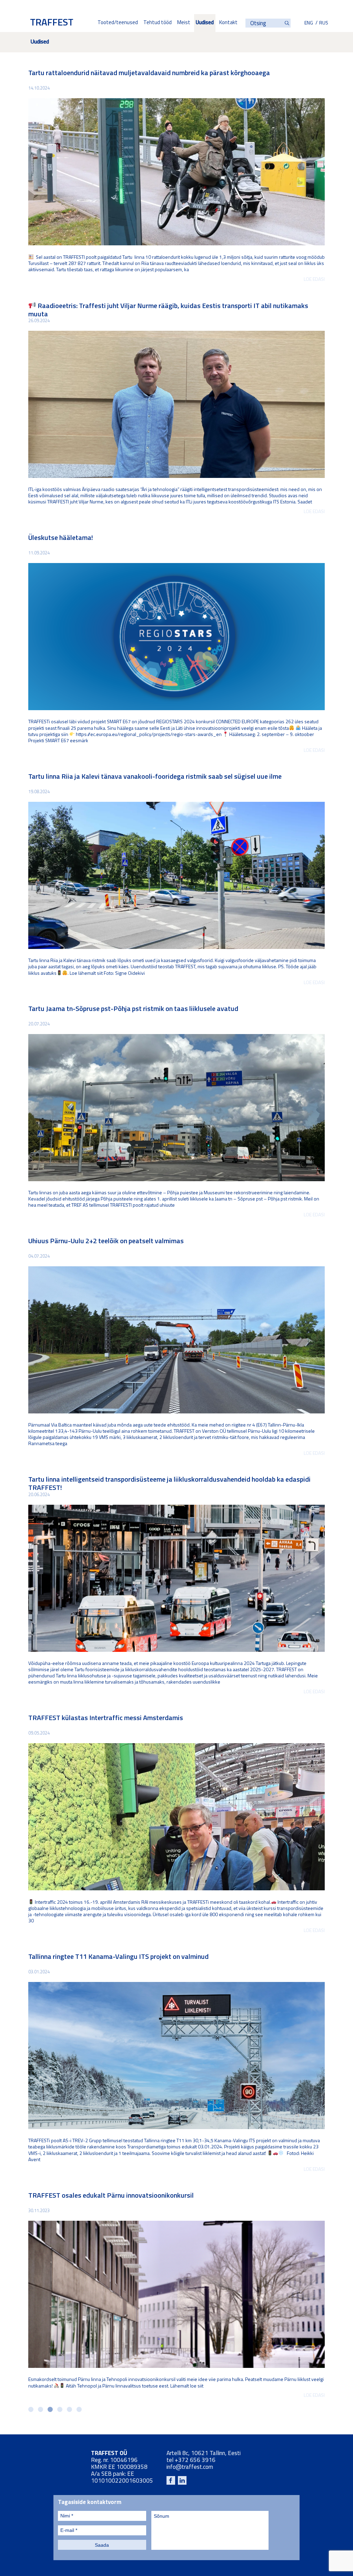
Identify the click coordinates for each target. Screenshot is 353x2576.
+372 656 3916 (195, 2460)
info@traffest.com (190, 2467)
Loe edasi (314, 280)
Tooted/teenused (118, 23)
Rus (324, 23)
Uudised (205, 23)
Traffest (52, 23)
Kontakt (228, 23)
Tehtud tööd (158, 23)
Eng (309, 23)
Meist (184, 23)
